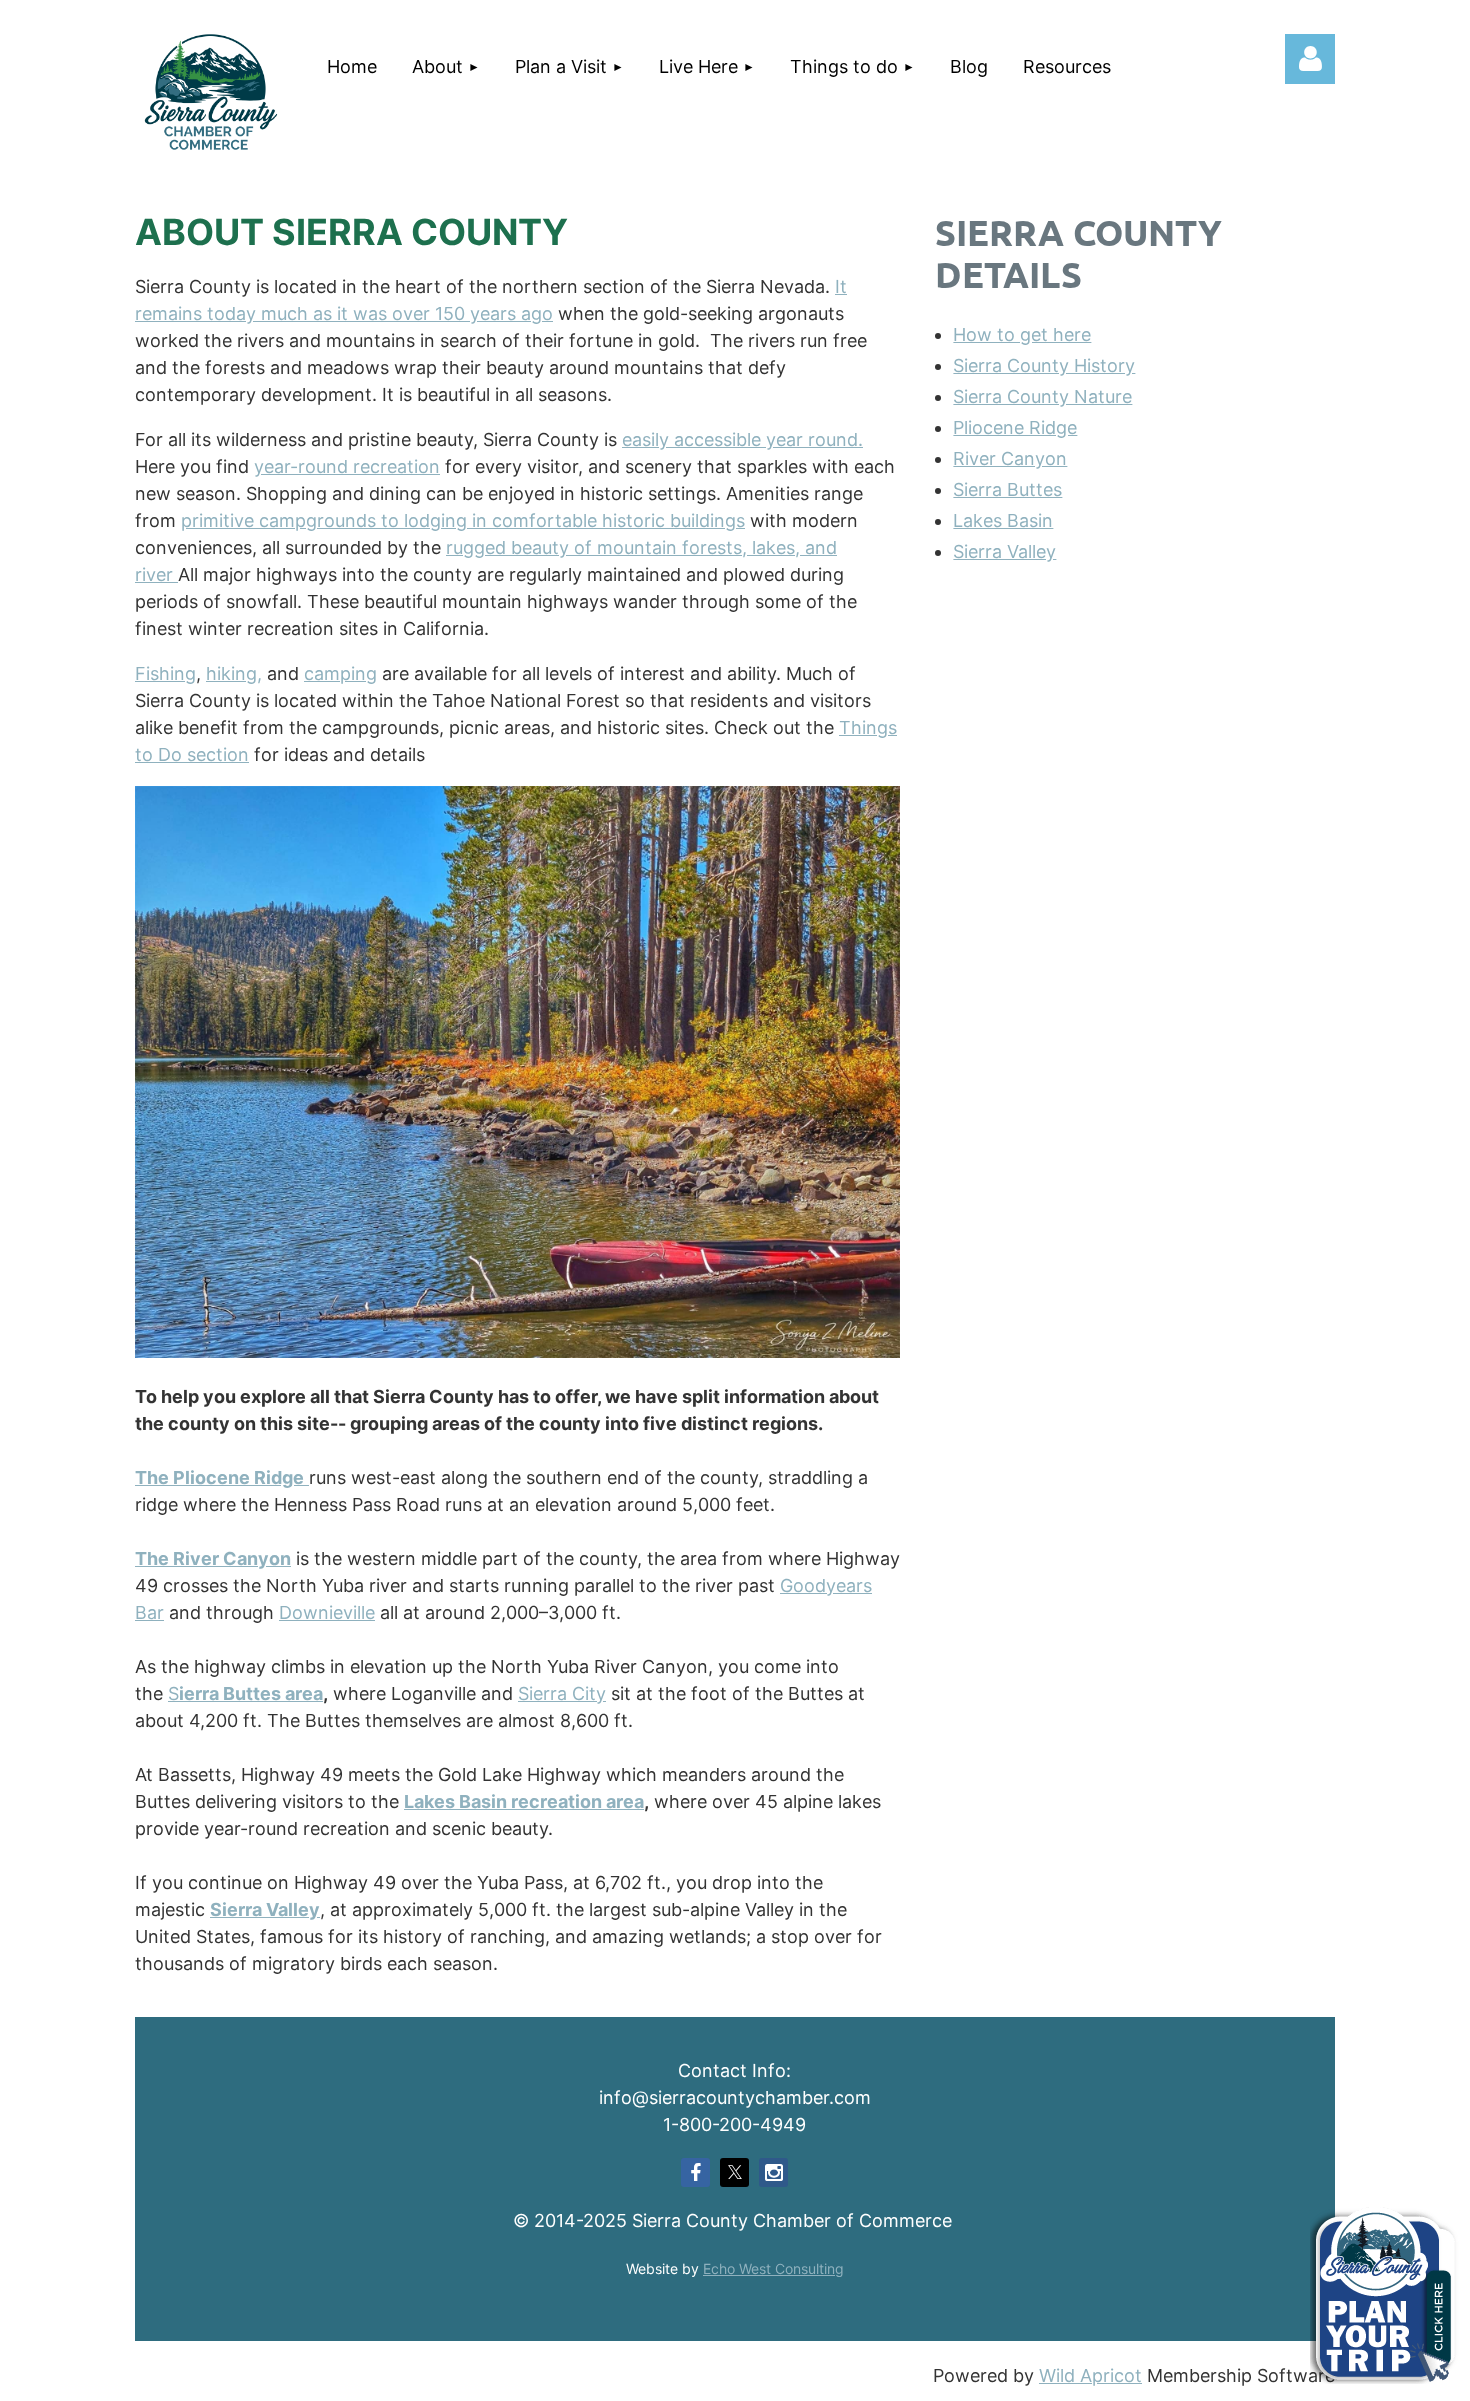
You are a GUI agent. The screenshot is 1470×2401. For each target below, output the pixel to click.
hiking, (234, 673)
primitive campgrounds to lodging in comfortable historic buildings (463, 520)
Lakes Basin (1003, 520)
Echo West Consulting (773, 2268)
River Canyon (1010, 458)
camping (340, 673)
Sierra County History (1044, 365)
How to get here (1022, 334)
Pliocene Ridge (1015, 427)
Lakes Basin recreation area (524, 1801)
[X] (734, 2172)
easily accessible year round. (742, 439)
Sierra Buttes (1007, 489)
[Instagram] (773, 2172)
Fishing (165, 673)
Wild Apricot (1090, 2375)
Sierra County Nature (1042, 396)
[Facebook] (695, 2172)
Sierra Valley (1004, 551)
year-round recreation (347, 466)
